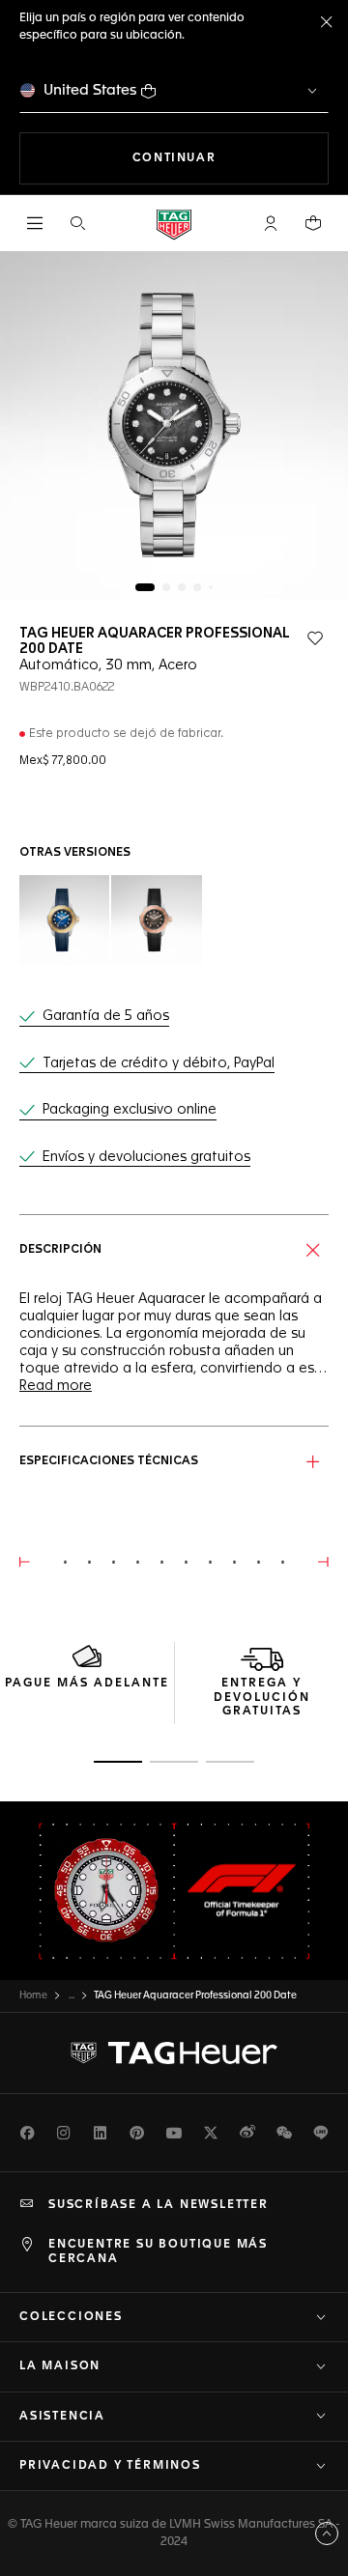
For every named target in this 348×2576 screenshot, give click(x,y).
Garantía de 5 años (106, 1016)
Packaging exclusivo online (130, 1110)
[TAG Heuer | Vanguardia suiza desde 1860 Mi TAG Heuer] (174, 2053)
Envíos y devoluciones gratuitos (146, 1157)
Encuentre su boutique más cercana (158, 2251)
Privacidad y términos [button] (110, 2466)
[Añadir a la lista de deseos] (315, 638)
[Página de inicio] (174, 224)
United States (90, 90)
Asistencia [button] (62, 2417)
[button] (271, 223)
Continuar (231, 158)
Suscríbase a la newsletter (159, 2205)
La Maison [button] (60, 2366)
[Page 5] (211, 587)
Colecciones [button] (71, 2317)
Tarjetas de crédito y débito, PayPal (159, 1063)
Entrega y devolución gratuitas (262, 1698)
